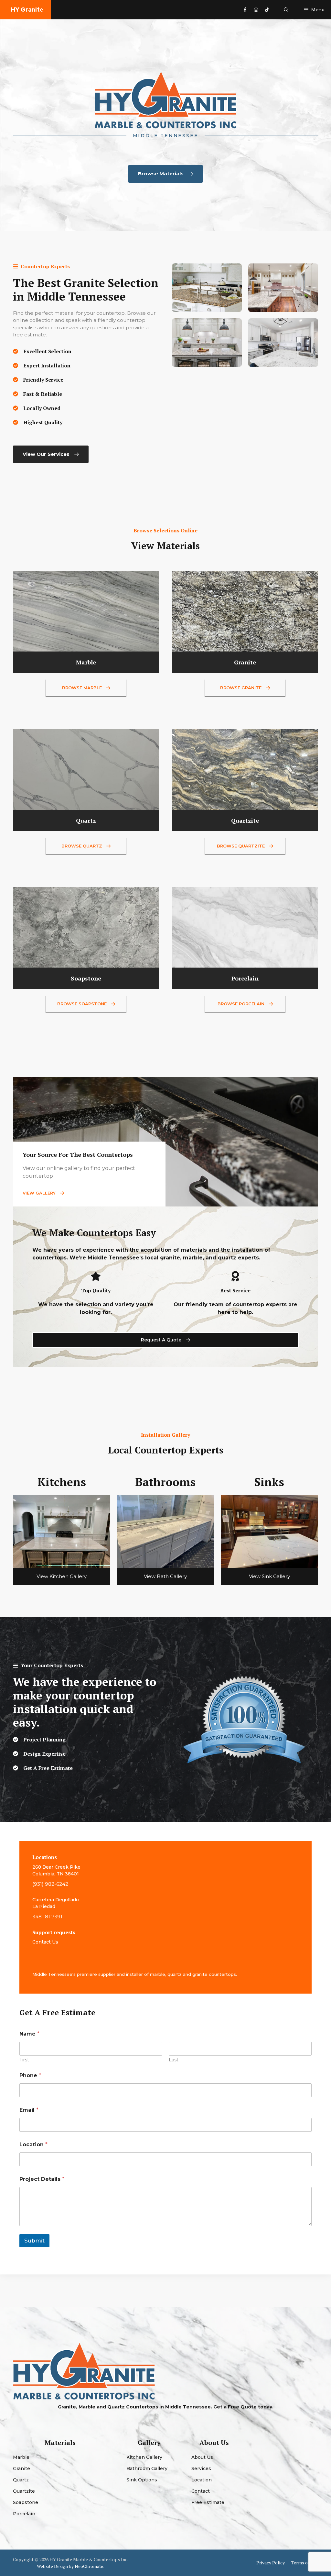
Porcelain (24, 2514)
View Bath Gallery (165, 1576)
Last (174, 2060)
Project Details (42, 2179)
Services (201, 2468)
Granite (21, 2468)
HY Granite (27, 10)
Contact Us (45, 1942)
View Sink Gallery (269, 1576)
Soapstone (26, 2502)
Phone (30, 2075)
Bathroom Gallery (147, 2468)
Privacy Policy (271, 2563)
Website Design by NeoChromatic (71, 2566)
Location (33, 2145)
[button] (286, 10)
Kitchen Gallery (144, 2457)
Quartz (21, 2480)
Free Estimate (208, 2502)
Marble (21, 2457)
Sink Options (142, 2480)
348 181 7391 (47, 1917)
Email (29, 2110)
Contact (201, 2491)
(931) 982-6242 (50, 1884)
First (24, 2060)
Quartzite (24, 2491)
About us (202, 2457)
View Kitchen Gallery (62, 1576)
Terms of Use (305, 2563)
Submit (34, 2241)
